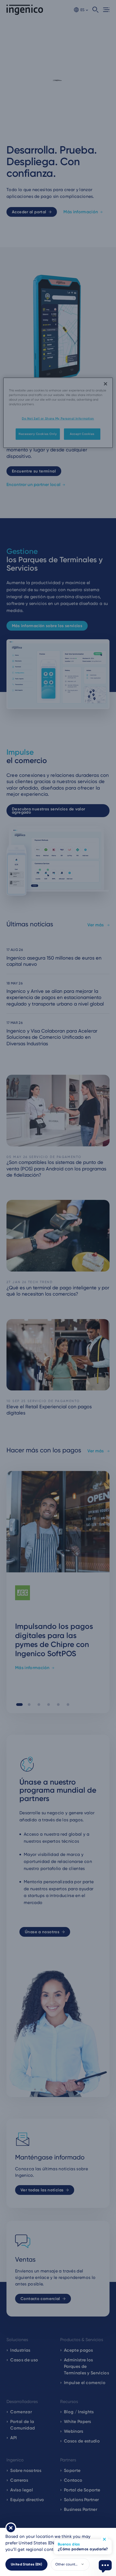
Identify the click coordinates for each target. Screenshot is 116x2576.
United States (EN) (26, 2564)
